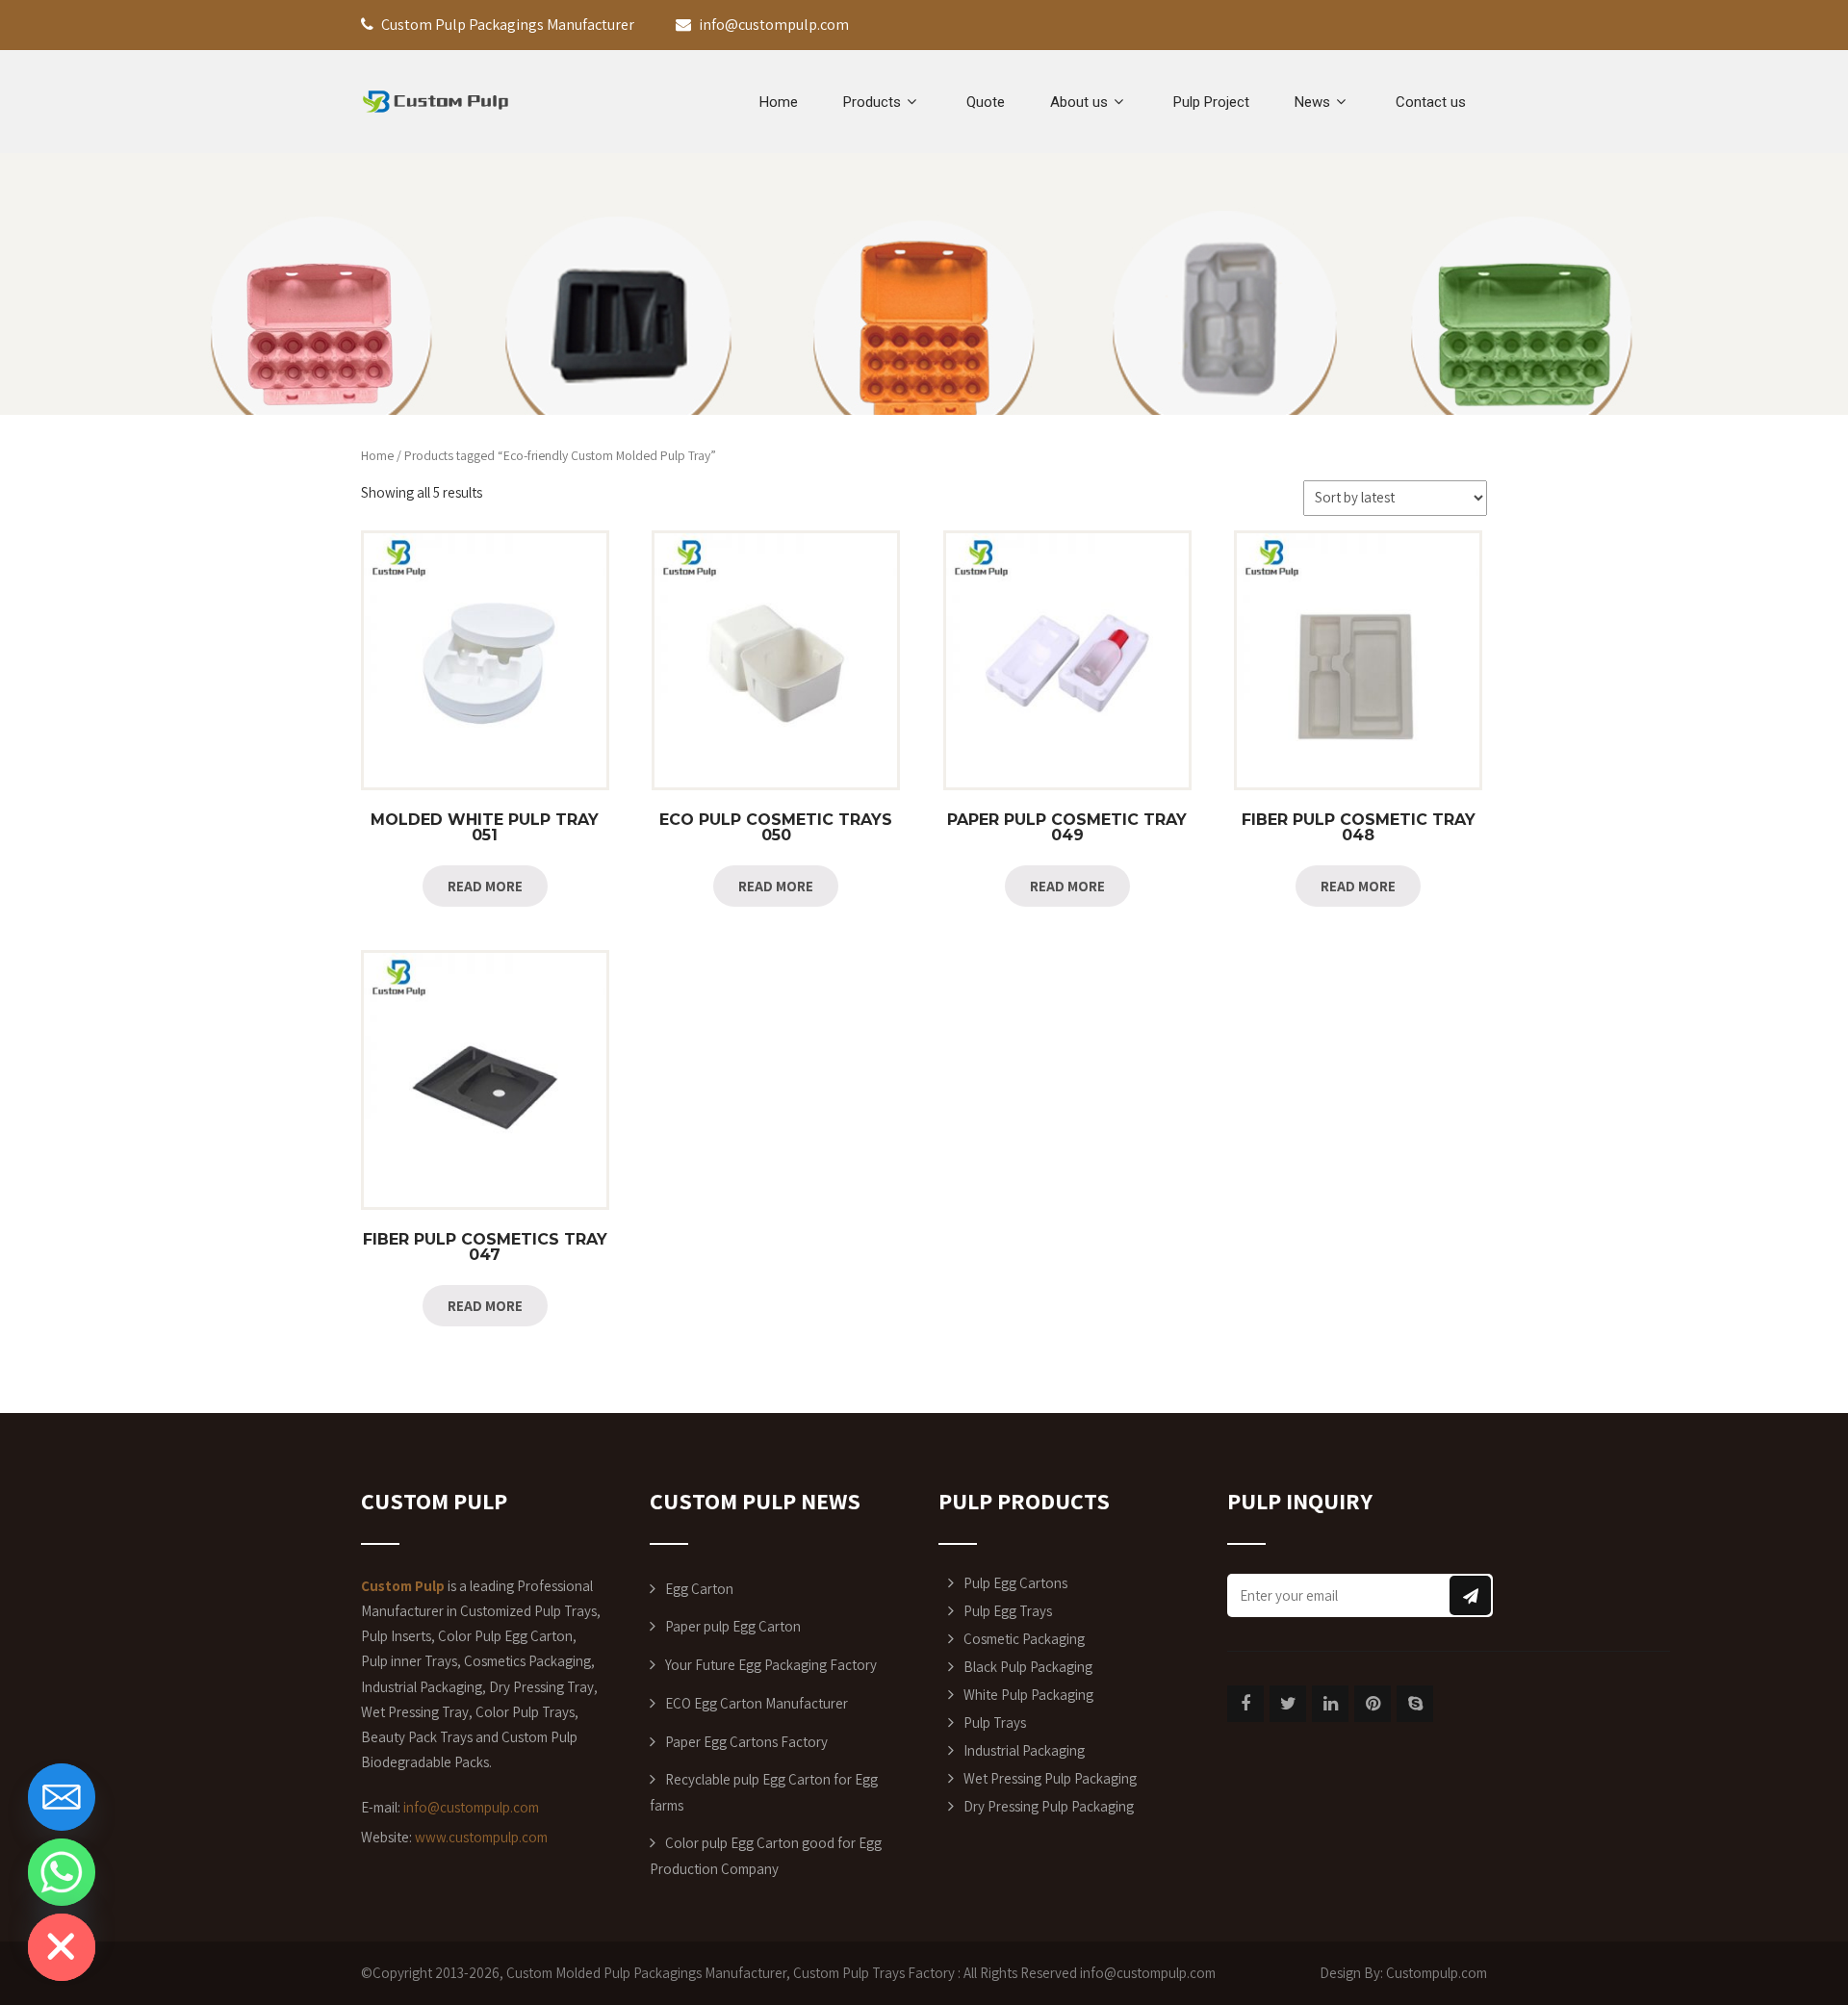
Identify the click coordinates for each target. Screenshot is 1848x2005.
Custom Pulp (831, 1973)
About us (1079, 102)
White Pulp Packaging (1028, 1695)
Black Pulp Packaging (1028, 1667)
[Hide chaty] (62, 1947)
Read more (485, 886)
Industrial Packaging (1024, 1750)
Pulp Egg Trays (1008, 1611)
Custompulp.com (1437, 1973)
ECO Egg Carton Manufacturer (757, 1703)
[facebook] (1245, 1704)
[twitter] (1288, 1704)
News (1312, 102)
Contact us (1431, 102)
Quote (986, 102)
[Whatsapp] (62, 1872)
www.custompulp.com (481, 1837)
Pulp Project (1211, 102)
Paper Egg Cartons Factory (746, 1742)
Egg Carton (699, 1589)
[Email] (62, 1797)
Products (872, 102)
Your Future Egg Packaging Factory (771, 1665)
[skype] (1415, 1704)
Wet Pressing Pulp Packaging (1050, 1778)
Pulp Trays (995, 1722)
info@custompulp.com (471, 1807)
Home (779, 102)
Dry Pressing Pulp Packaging (1049, 1806)
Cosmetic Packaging (1024, 1639)
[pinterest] (1373, 1704)
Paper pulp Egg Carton (733, 1626)
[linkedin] (1330, 1704)
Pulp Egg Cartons (1015, 1583)
